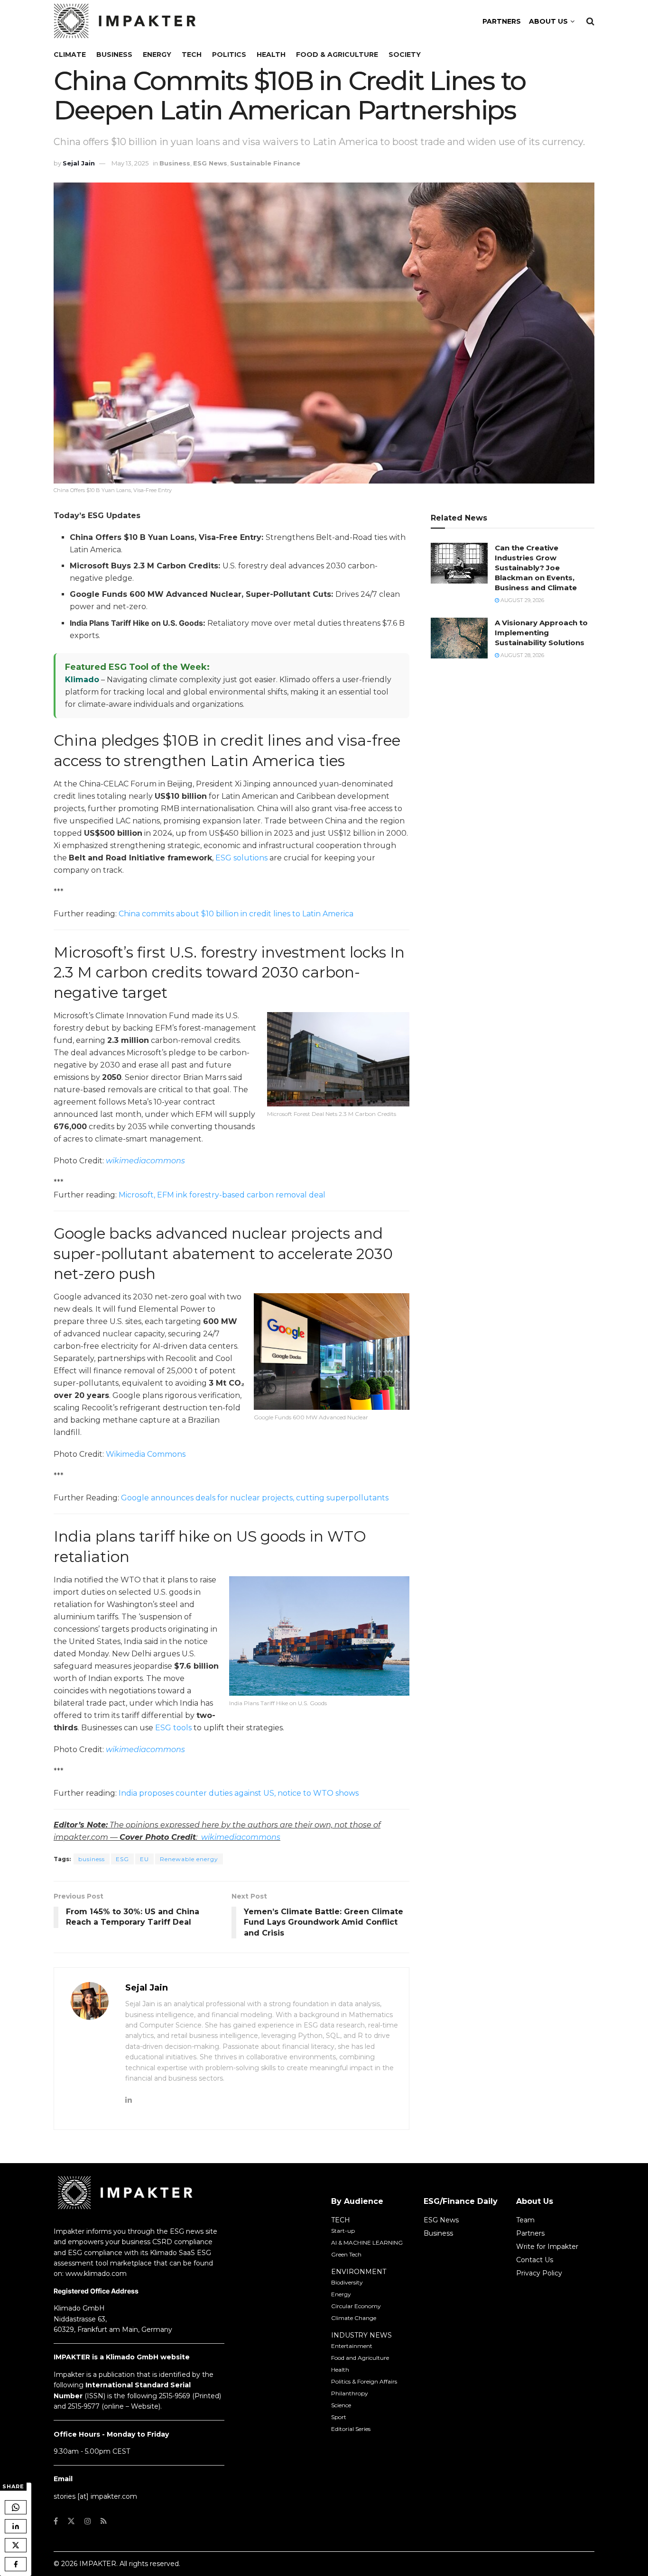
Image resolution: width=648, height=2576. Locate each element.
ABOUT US (548, 21)
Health (271, 55)
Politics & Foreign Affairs (364, 2381)
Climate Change (354, 2318)
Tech (192, 55)
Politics (229, 55)
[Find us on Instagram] (88, 2521)
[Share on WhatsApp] (16, 2507)
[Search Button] (590, 21)
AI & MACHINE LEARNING (367, 2243)
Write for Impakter (547, 2247)
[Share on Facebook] (16, 2564)
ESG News (210, 163)
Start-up (343, 2231)
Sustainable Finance (265, 163)
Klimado (82, 680)
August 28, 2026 (522, 655)
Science (341, 2405)
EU (144, 1859)
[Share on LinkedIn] (16, 2526)
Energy (157, 55)
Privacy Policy (539, 2273)
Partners (530, 2233)
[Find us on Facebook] (56, 2521)
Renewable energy (189, 1859)
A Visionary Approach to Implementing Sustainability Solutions (541, 633)
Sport (339, 2417)
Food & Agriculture (337, 55)
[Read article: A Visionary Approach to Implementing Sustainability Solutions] (459, 638)
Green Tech (346, 2254)
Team (525, 2220)
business (92, 1859)
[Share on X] (16, 2545)
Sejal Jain (79, 163)
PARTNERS (502, 21)
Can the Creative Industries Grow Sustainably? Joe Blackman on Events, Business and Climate (536, 568)
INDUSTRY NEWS (361, 2335)
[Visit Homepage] (125, 21)
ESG (122, 1859)
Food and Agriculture (360, 2358)
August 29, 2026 (522, 600)
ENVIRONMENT (359, 2272)
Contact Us (535, 2260)
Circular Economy (356, 2306)
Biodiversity (347, 2282)
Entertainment (352, 2346)
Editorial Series (351, 2429)
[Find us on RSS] (104, 2521)
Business (114, 55)
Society (405, 55)
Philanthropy (350, 2393)
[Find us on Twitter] (71, 2521)
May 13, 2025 (130, 163)
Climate (70, 55)
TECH (341, 2220)
